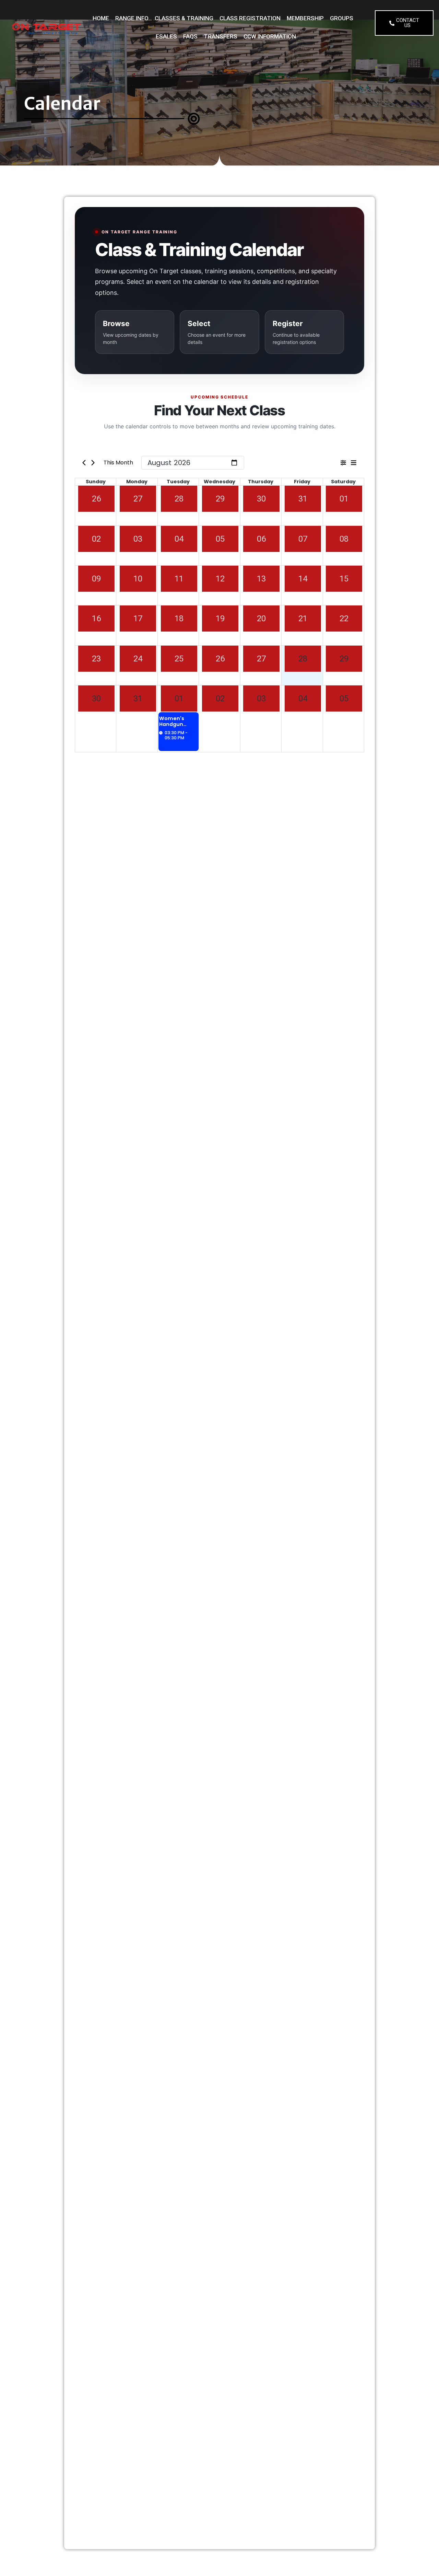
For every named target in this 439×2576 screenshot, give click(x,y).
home (101, 18)
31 (303, 499)
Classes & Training (184, 18)
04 (179, 539)
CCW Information (270, 36)
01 (344, 499)
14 (303, 579)
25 (179, 659)
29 (220, 499)
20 (261, 619)
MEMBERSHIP (305, 18)
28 (179, 499)
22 (344, 619)
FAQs (190, 36)
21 (303, 619)
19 (220, 619)
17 (138, 619)
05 (220, 539)
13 (261, 579)
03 (138, 539)
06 (261, 539)
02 (96, 539)
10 (138, 579)
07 (303, 539)
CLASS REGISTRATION (250, 18)
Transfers (221, 36)
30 (261, 499)
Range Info (132, 18)
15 (344, 579)
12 (220, 579)
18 (179, 619)
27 (138, 499)
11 (179, 579)
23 (96, 659)
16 (96, 619)
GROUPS (342, 18)
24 (138, 659)
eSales (166, 36)
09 (96, 579)
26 (96, 499)
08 (344, 539)
